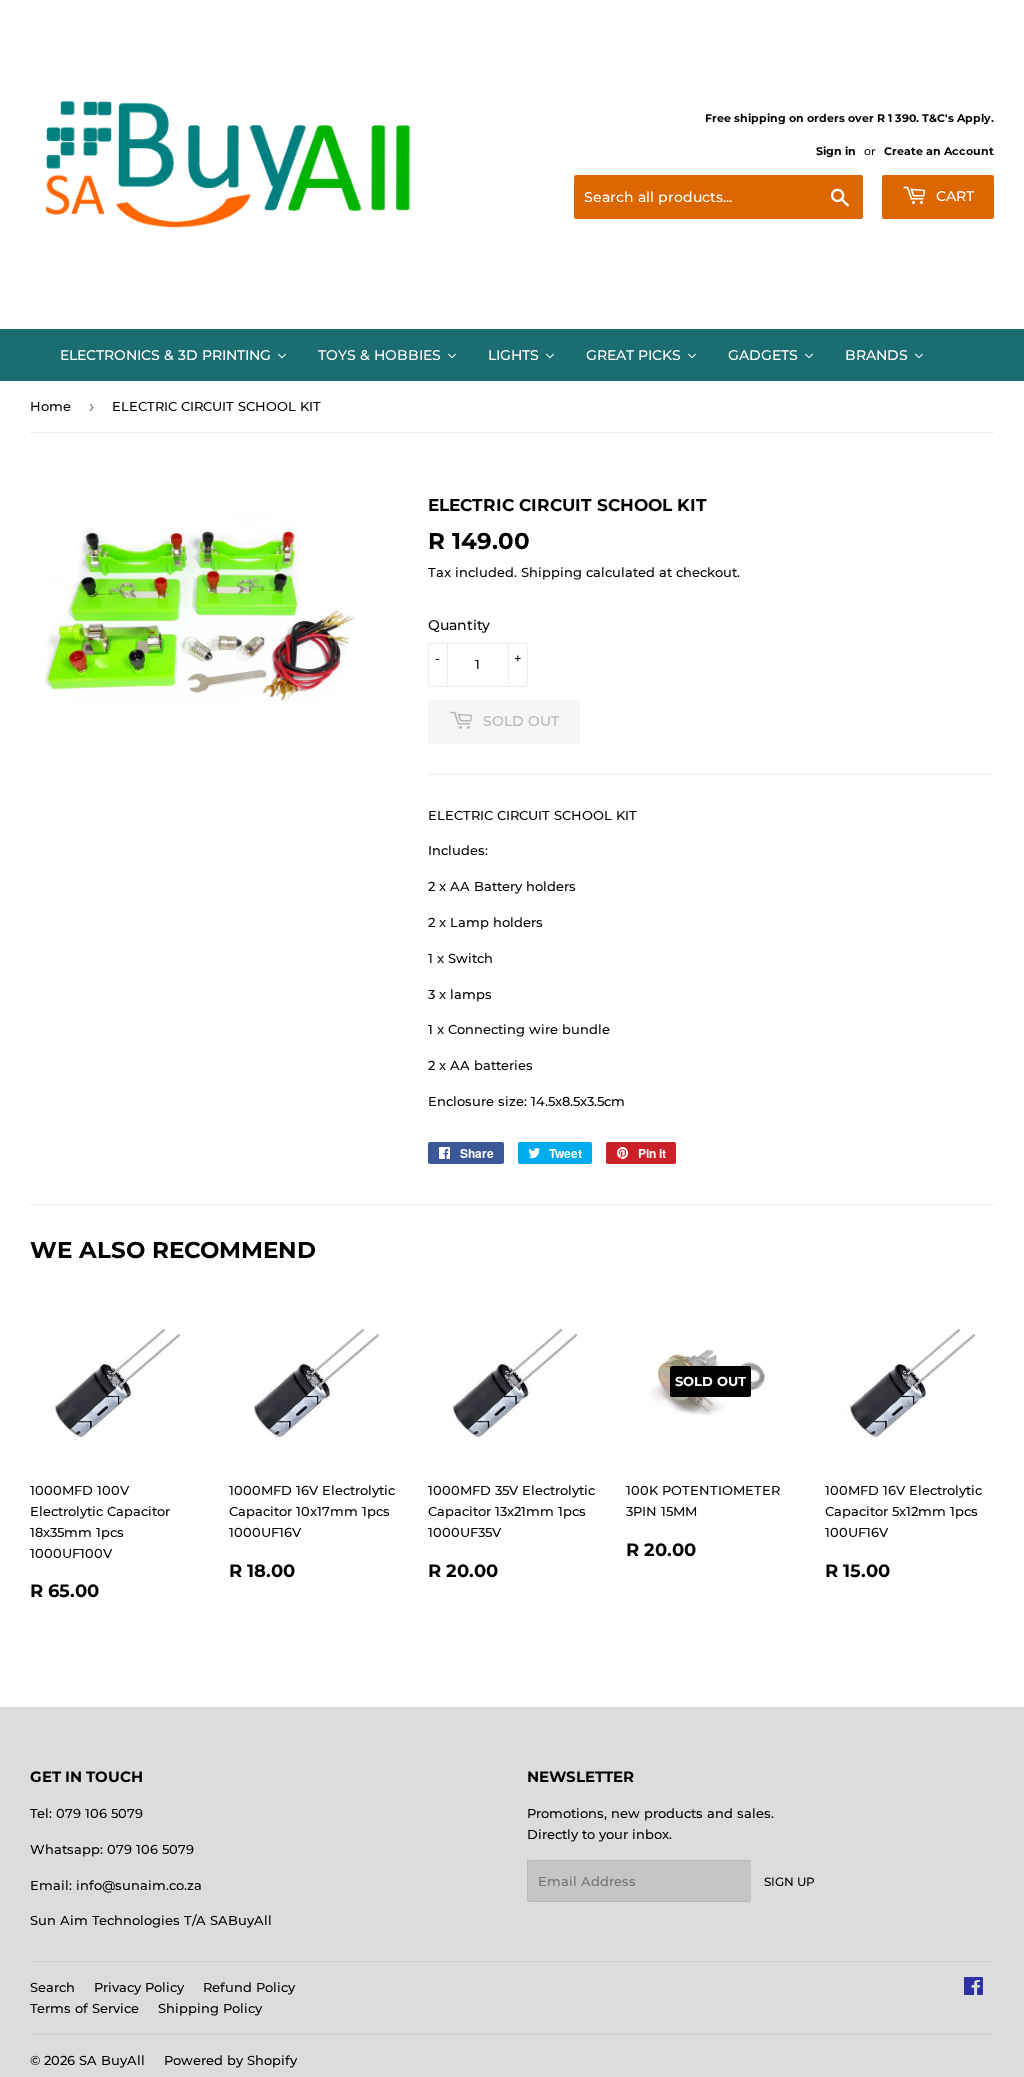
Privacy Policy (139, 1987)
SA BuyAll (112, 2060)
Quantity (459, 625)
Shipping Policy (210, 2008)
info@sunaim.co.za (139, 1885)
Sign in (836, 151)
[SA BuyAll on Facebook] (973, 1989)
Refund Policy (249, 1987)
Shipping (551, 572)
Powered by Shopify (230, 2060)
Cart (953, 196)
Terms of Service (84, 2008)
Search (52, 1987)
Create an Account (939, 151)
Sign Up (789, 1881)
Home (50, 406)
